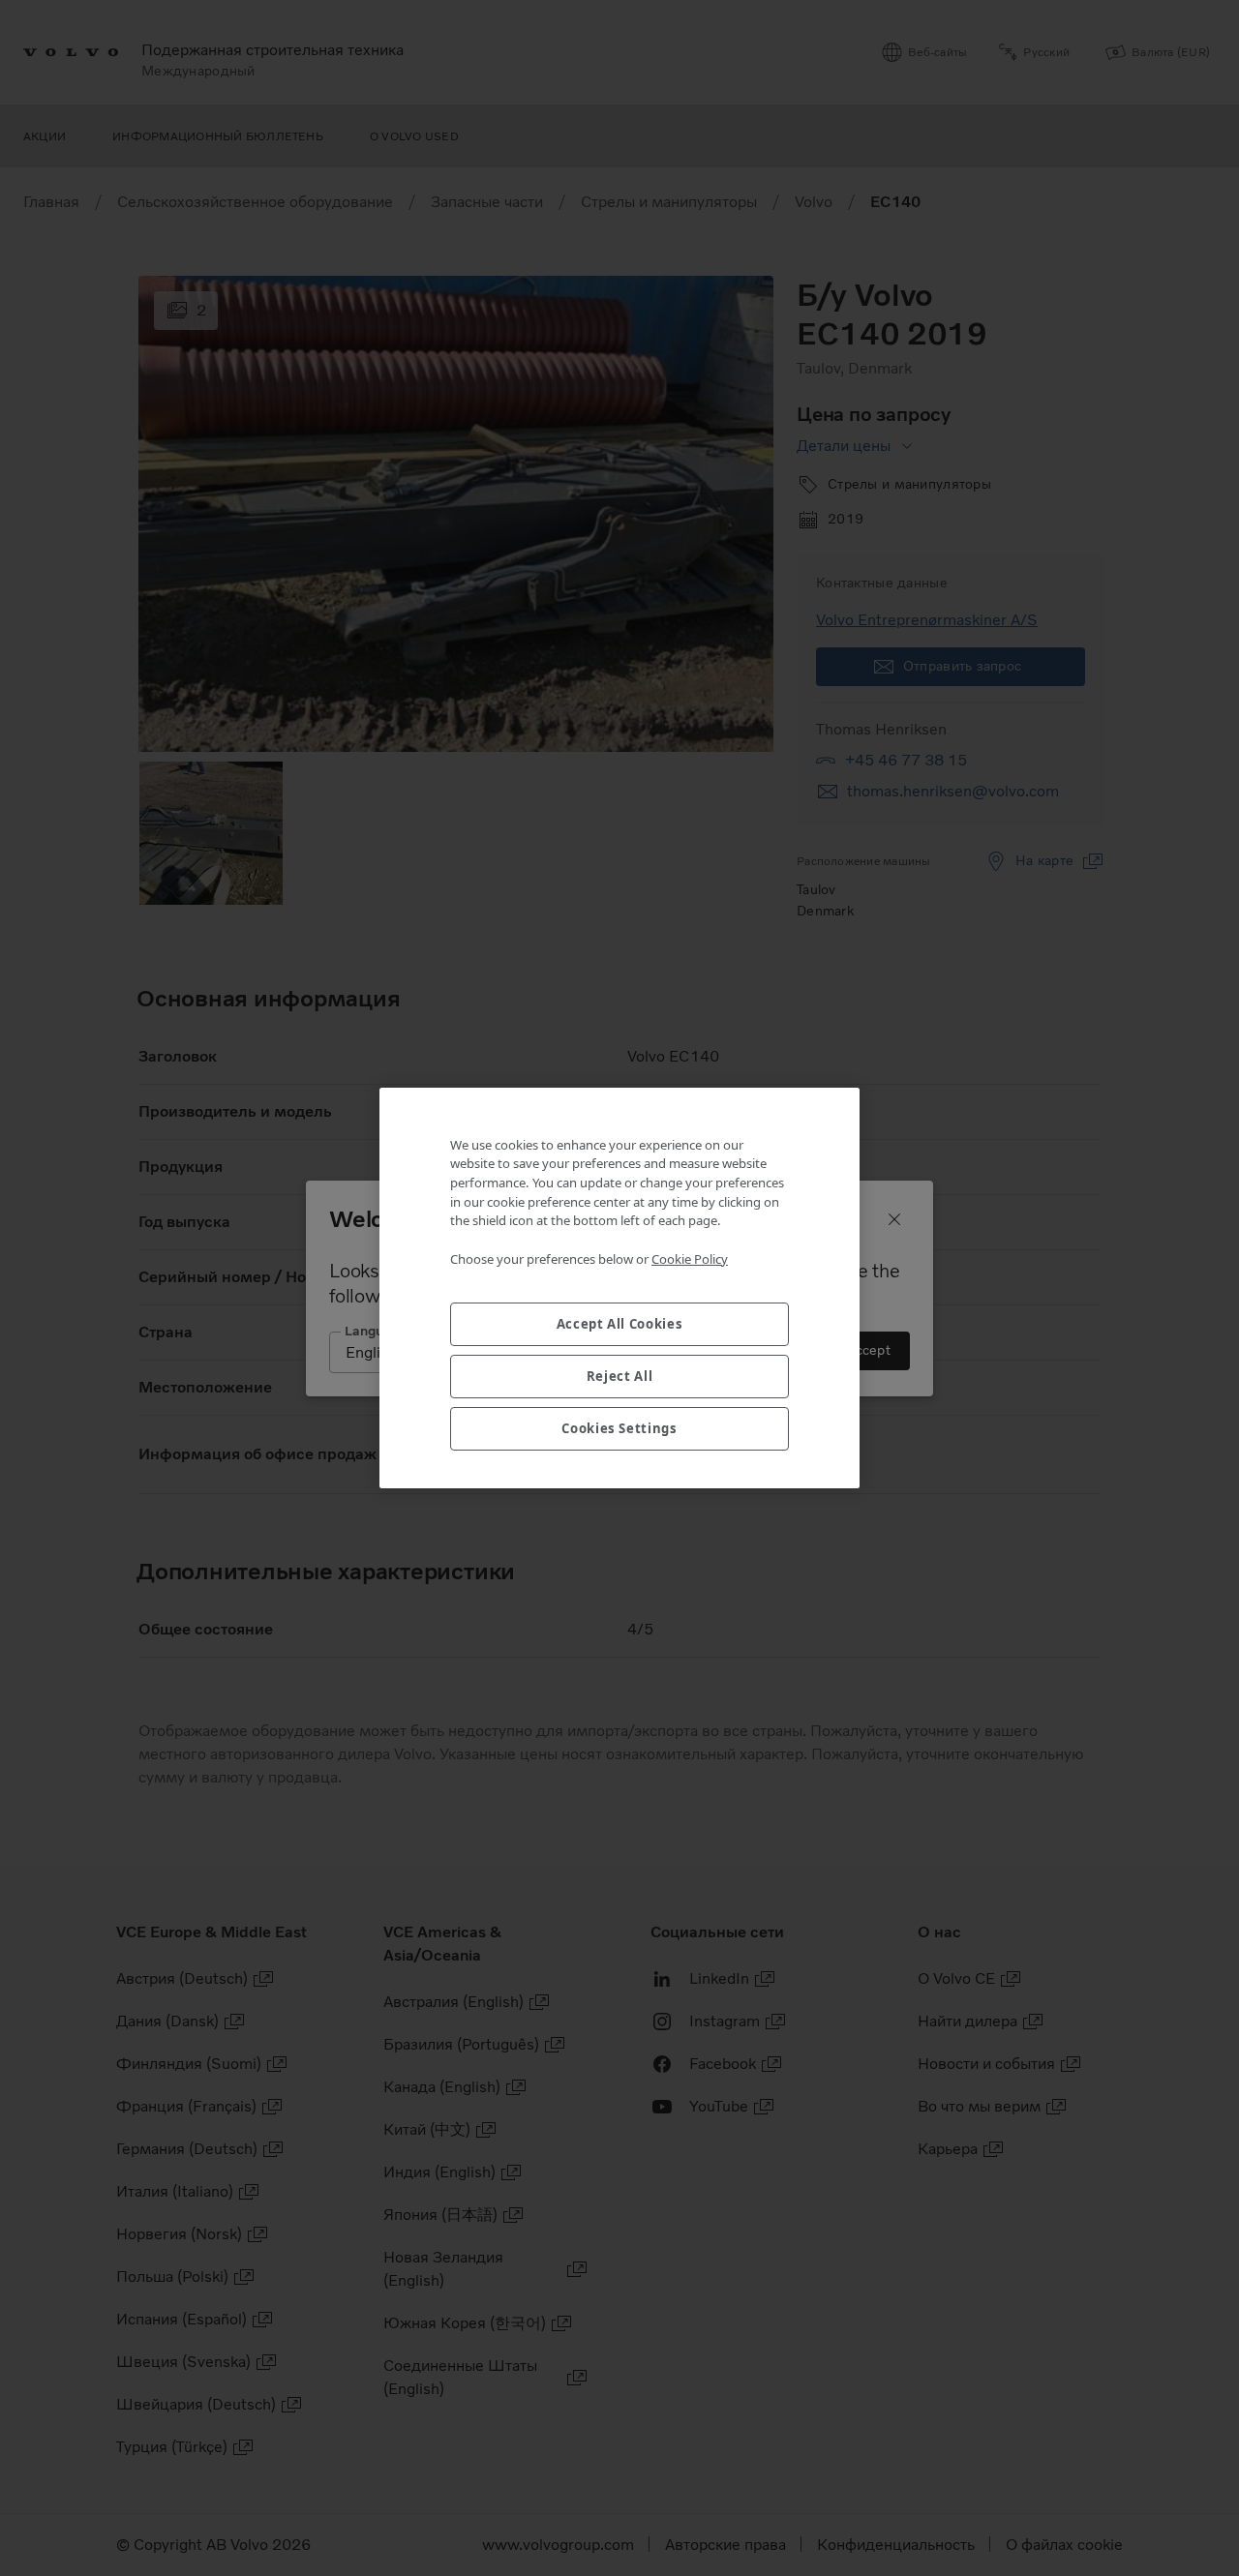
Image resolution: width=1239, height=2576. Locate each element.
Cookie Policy (690, 1259)
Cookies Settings (619, 1428)
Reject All (620, 1376)
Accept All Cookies (620, 1324)
